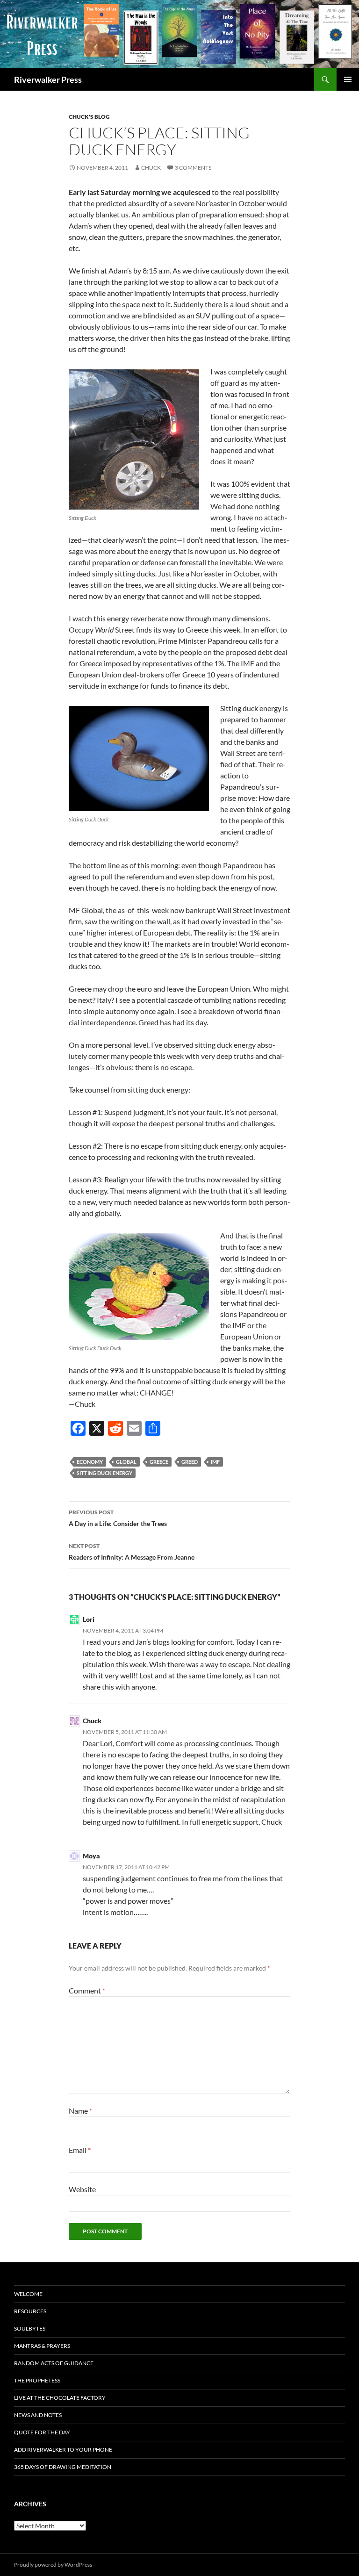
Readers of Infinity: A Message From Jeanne (132, 1552)
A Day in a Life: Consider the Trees (118, 1518)
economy (90, 1462)
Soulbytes (30, 2328)
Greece (159, 1462)
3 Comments (193, 168)
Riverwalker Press (48, 79)
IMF (215, 1462)
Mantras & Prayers (42, 2346)
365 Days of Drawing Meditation (63, 2467)
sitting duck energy (104, 1473)
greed (190, 1462)
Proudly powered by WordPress (53, 2565)
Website (82, 2189)
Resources (30, 2311)
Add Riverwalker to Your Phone (63, 2450)
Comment (87, 1990)
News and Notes (38, 2415)
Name (80, 2111)
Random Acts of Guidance (54, 2363)
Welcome (28, 2294)
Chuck (151, 168)
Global (126, 1462)
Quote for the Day (42, 2432)
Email (80, 2150)
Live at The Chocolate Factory (60, 2398)
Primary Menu (348, 79)
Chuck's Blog (89, 117)
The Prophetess (37, 2380)
